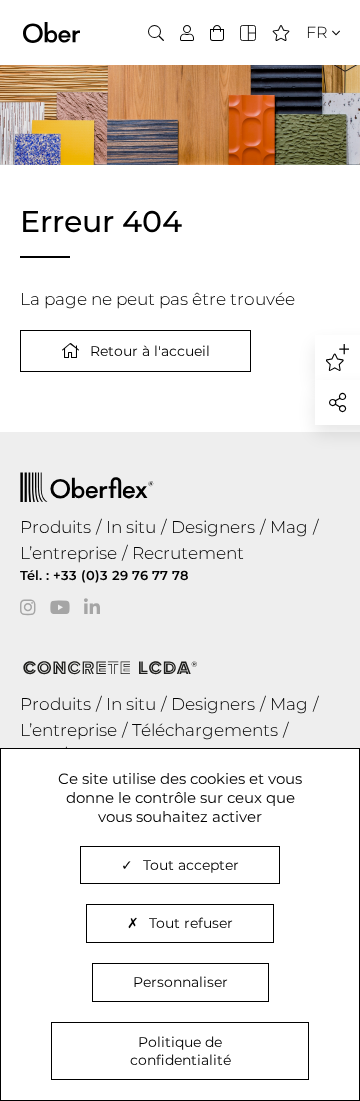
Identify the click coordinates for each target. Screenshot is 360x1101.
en (311, 68)
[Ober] (51, 31)
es (309, 93)
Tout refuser (191, 923)
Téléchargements (205, 730)
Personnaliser (180, 982)
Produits (55, 527)
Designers (213, 527)
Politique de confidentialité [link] (180, 1051)
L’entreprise (68, 553)
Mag (289, 527)
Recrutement (188, 553)
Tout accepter (191, 865)
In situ (131, 527)
